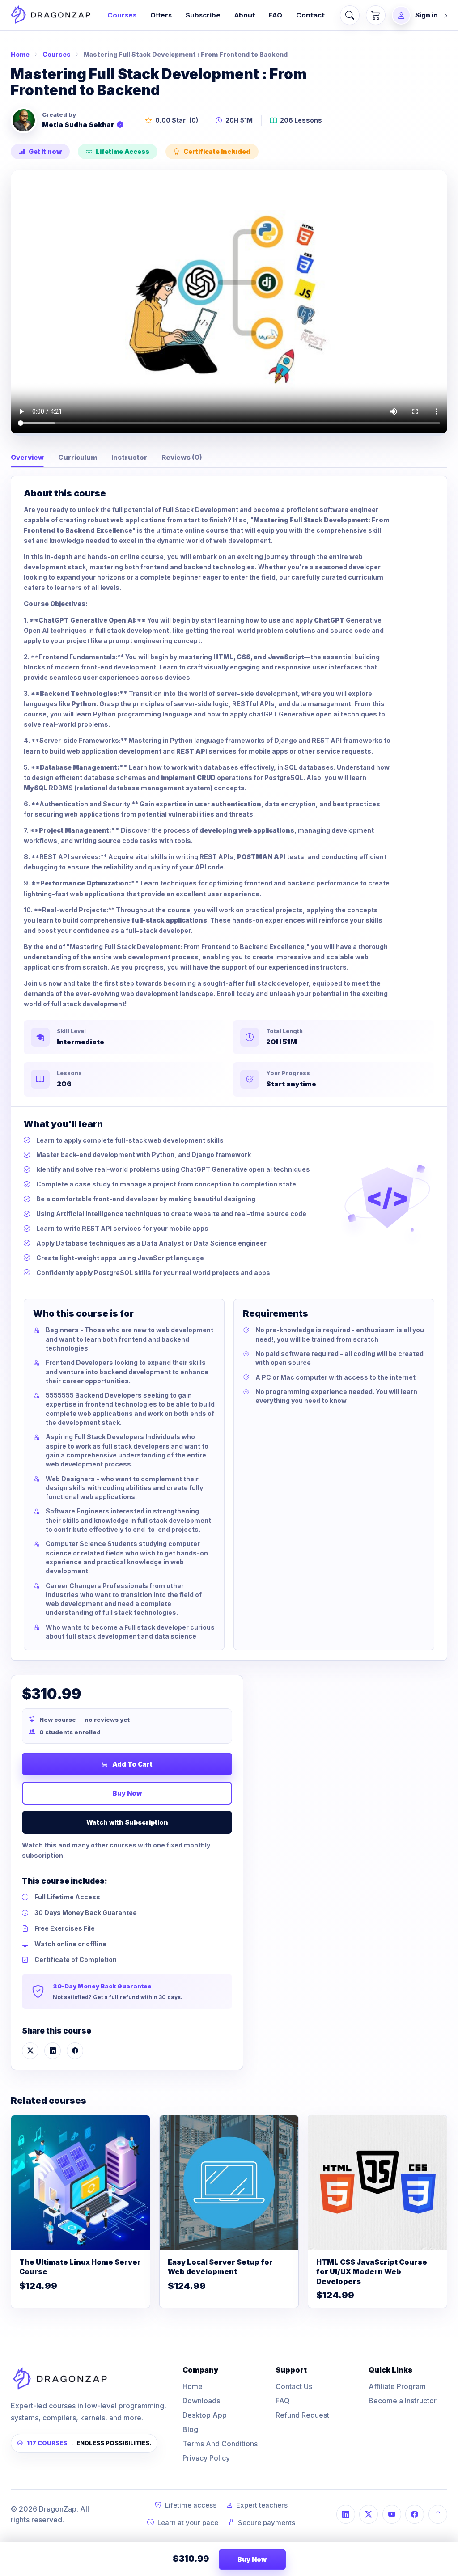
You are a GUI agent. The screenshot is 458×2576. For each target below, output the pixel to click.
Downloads (201, 2401)
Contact (310, 15)
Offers (161, 15)
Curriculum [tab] (78, 457)
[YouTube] (392, 2514)
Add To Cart (132, 1764)
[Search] (350, 15)
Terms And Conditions (220, 2444)
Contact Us (294, 2386)
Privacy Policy (206, 2458)
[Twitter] (369, 2514)
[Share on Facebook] (75, 2051)
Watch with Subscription (127, 1822)
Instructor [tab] (129, 457)
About (245, 15)
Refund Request (302, 2415)
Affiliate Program (397, 2386)
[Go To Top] (438, 2514)
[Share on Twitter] (30, 2051)
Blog (190, 2429)
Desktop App (205, 2415)
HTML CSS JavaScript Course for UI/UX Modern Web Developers (372, 2272)
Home (20, 54)
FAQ (276, 15)
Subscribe (203, 15)
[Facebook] (415, 2514)
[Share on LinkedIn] (53, 2051)
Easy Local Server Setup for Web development (220, 2267)
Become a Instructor (403, 2401)
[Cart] (376, 15)
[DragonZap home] (51, 15)
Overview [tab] (27, 457)
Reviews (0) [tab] (182, 457)
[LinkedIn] (346, 2514)
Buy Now (127, 1793)
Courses (122, 15)
